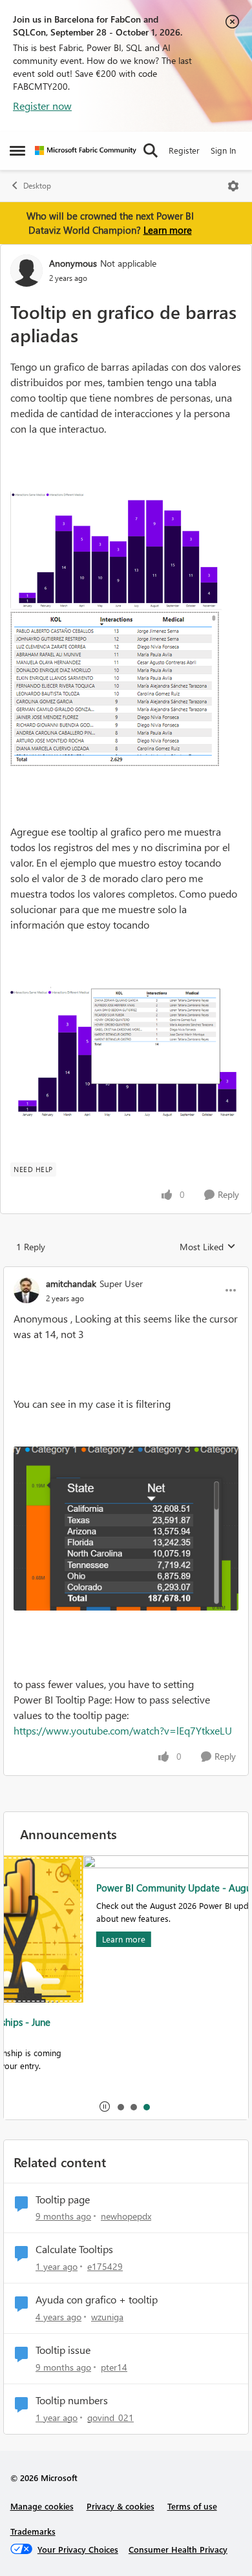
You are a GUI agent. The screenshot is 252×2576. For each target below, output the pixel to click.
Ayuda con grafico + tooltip (97, 2300)
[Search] (151, 150)
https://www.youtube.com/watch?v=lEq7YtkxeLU (123, 1730)
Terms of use (192, 2506)
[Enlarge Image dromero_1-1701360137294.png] (116, 689)
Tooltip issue (63, 2350)
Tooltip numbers (72, 2400)
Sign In (223, 150)
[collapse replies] (126, 1273)
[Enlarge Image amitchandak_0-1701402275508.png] (126, 1529)
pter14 (114, 2367)
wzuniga (107, 2317)
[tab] (120, 2107)
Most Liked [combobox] (208, 1247)
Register (184, 150)
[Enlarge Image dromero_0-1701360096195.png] (117, 550)
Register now (42, 106)
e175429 (105, 2266)
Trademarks (33, 2531)
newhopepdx (126, 2216)
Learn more (168, 230)
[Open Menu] (233, 186)
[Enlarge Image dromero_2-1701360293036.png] (126, 1052)
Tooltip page (63, 2200)
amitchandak (71, 1283)
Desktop (37, 186)
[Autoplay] (105, 2107)
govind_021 (110, 2417)
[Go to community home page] (86, 150)
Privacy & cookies (121, 2506)
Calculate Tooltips (74, 2249)
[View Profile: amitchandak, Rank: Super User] (26, 1290)
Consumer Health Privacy (178, 2549)
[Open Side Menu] (17, 150)
